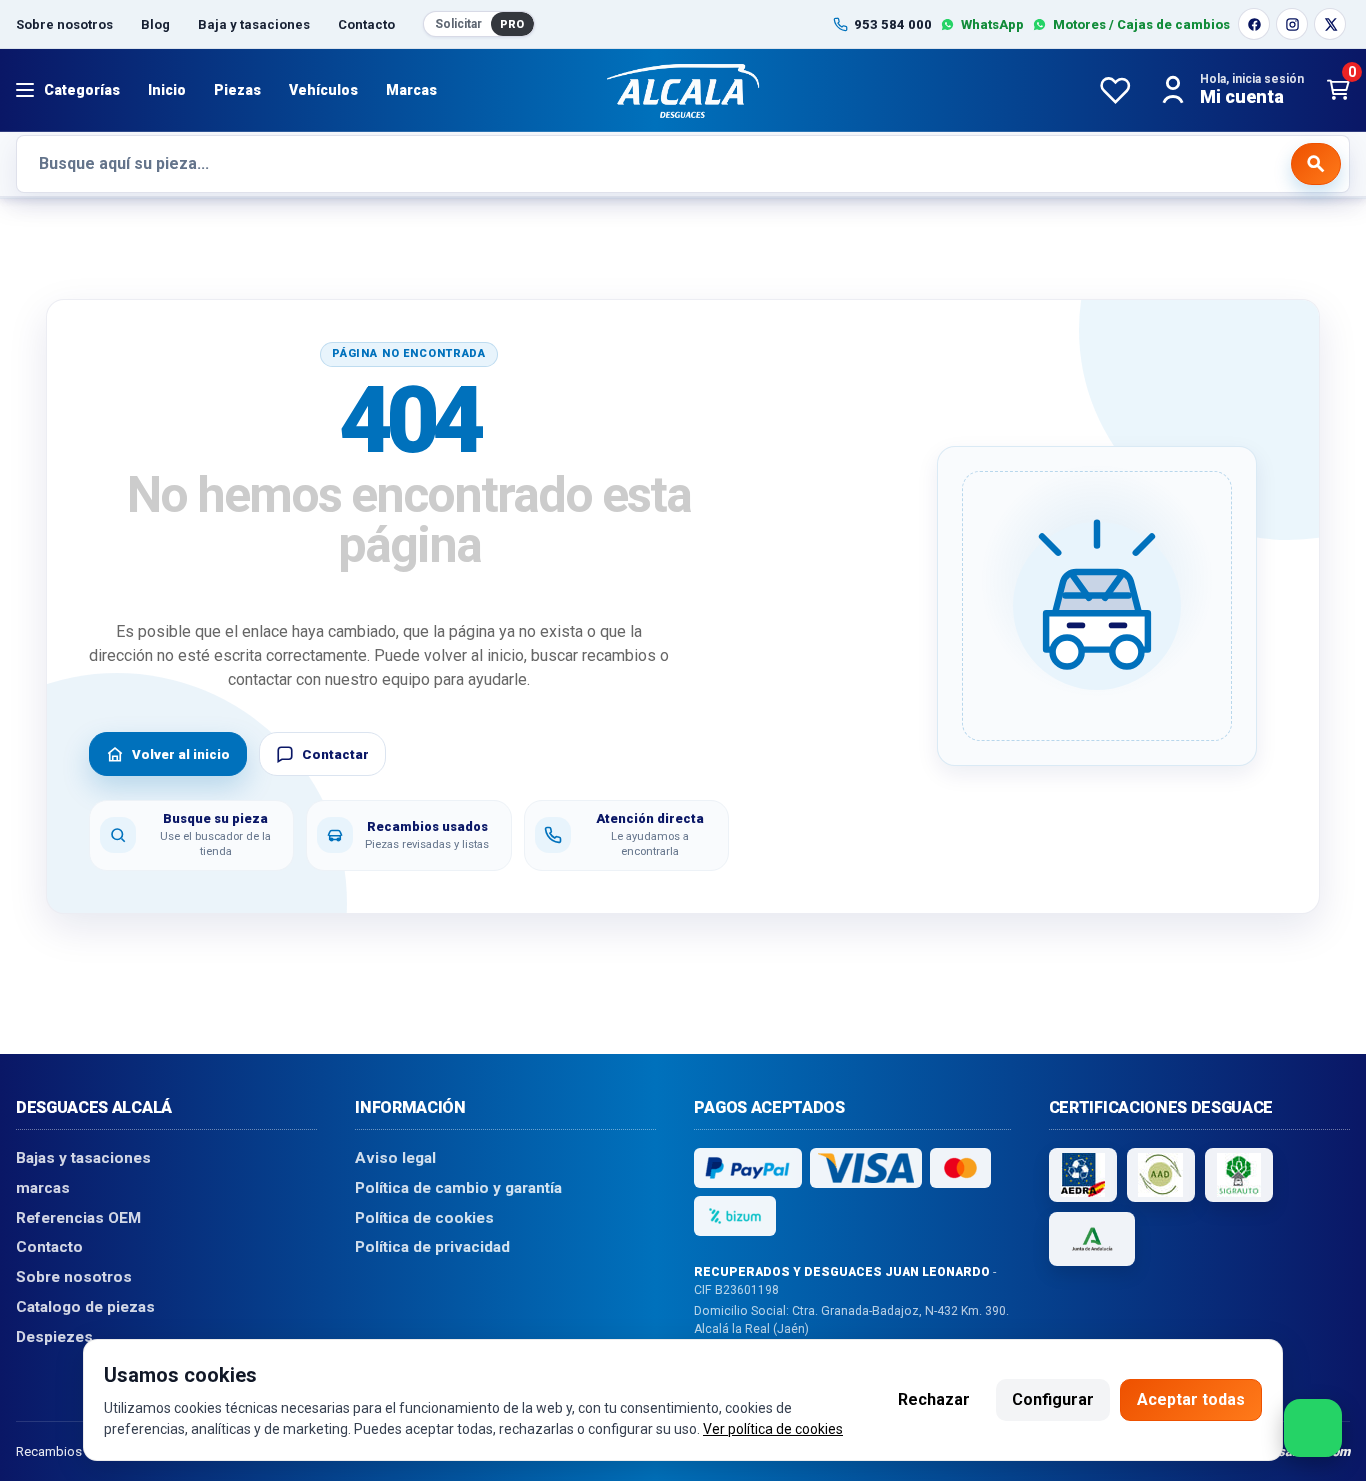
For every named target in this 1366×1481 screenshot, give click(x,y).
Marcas (411, 90)
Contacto (366, 24)
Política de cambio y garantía (458, 1188)
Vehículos (323, 90)
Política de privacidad (432, 1247)
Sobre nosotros (64, 24)
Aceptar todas (1191, 1399)
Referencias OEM (78, 1217)
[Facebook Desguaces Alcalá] (1254, 24)
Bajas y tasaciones (83, 1158)
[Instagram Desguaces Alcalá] (1292, 24)
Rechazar (934, 1399)
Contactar (335, 754)
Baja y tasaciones (254, 24)
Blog (155, 24)
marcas (43, 1188)
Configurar (1053, 1399)
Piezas (237, 90)
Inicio (167, 90)
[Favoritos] (1115, 90)
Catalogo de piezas (85, 1306)
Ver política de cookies (773, 1429)
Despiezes (54, 1336)
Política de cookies (424, 1217)
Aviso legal (395, 1158)
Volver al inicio (181, 754)
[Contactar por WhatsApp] (1313, 1428)
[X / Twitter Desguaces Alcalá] (1330, 24)
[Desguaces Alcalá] (683, 90)
